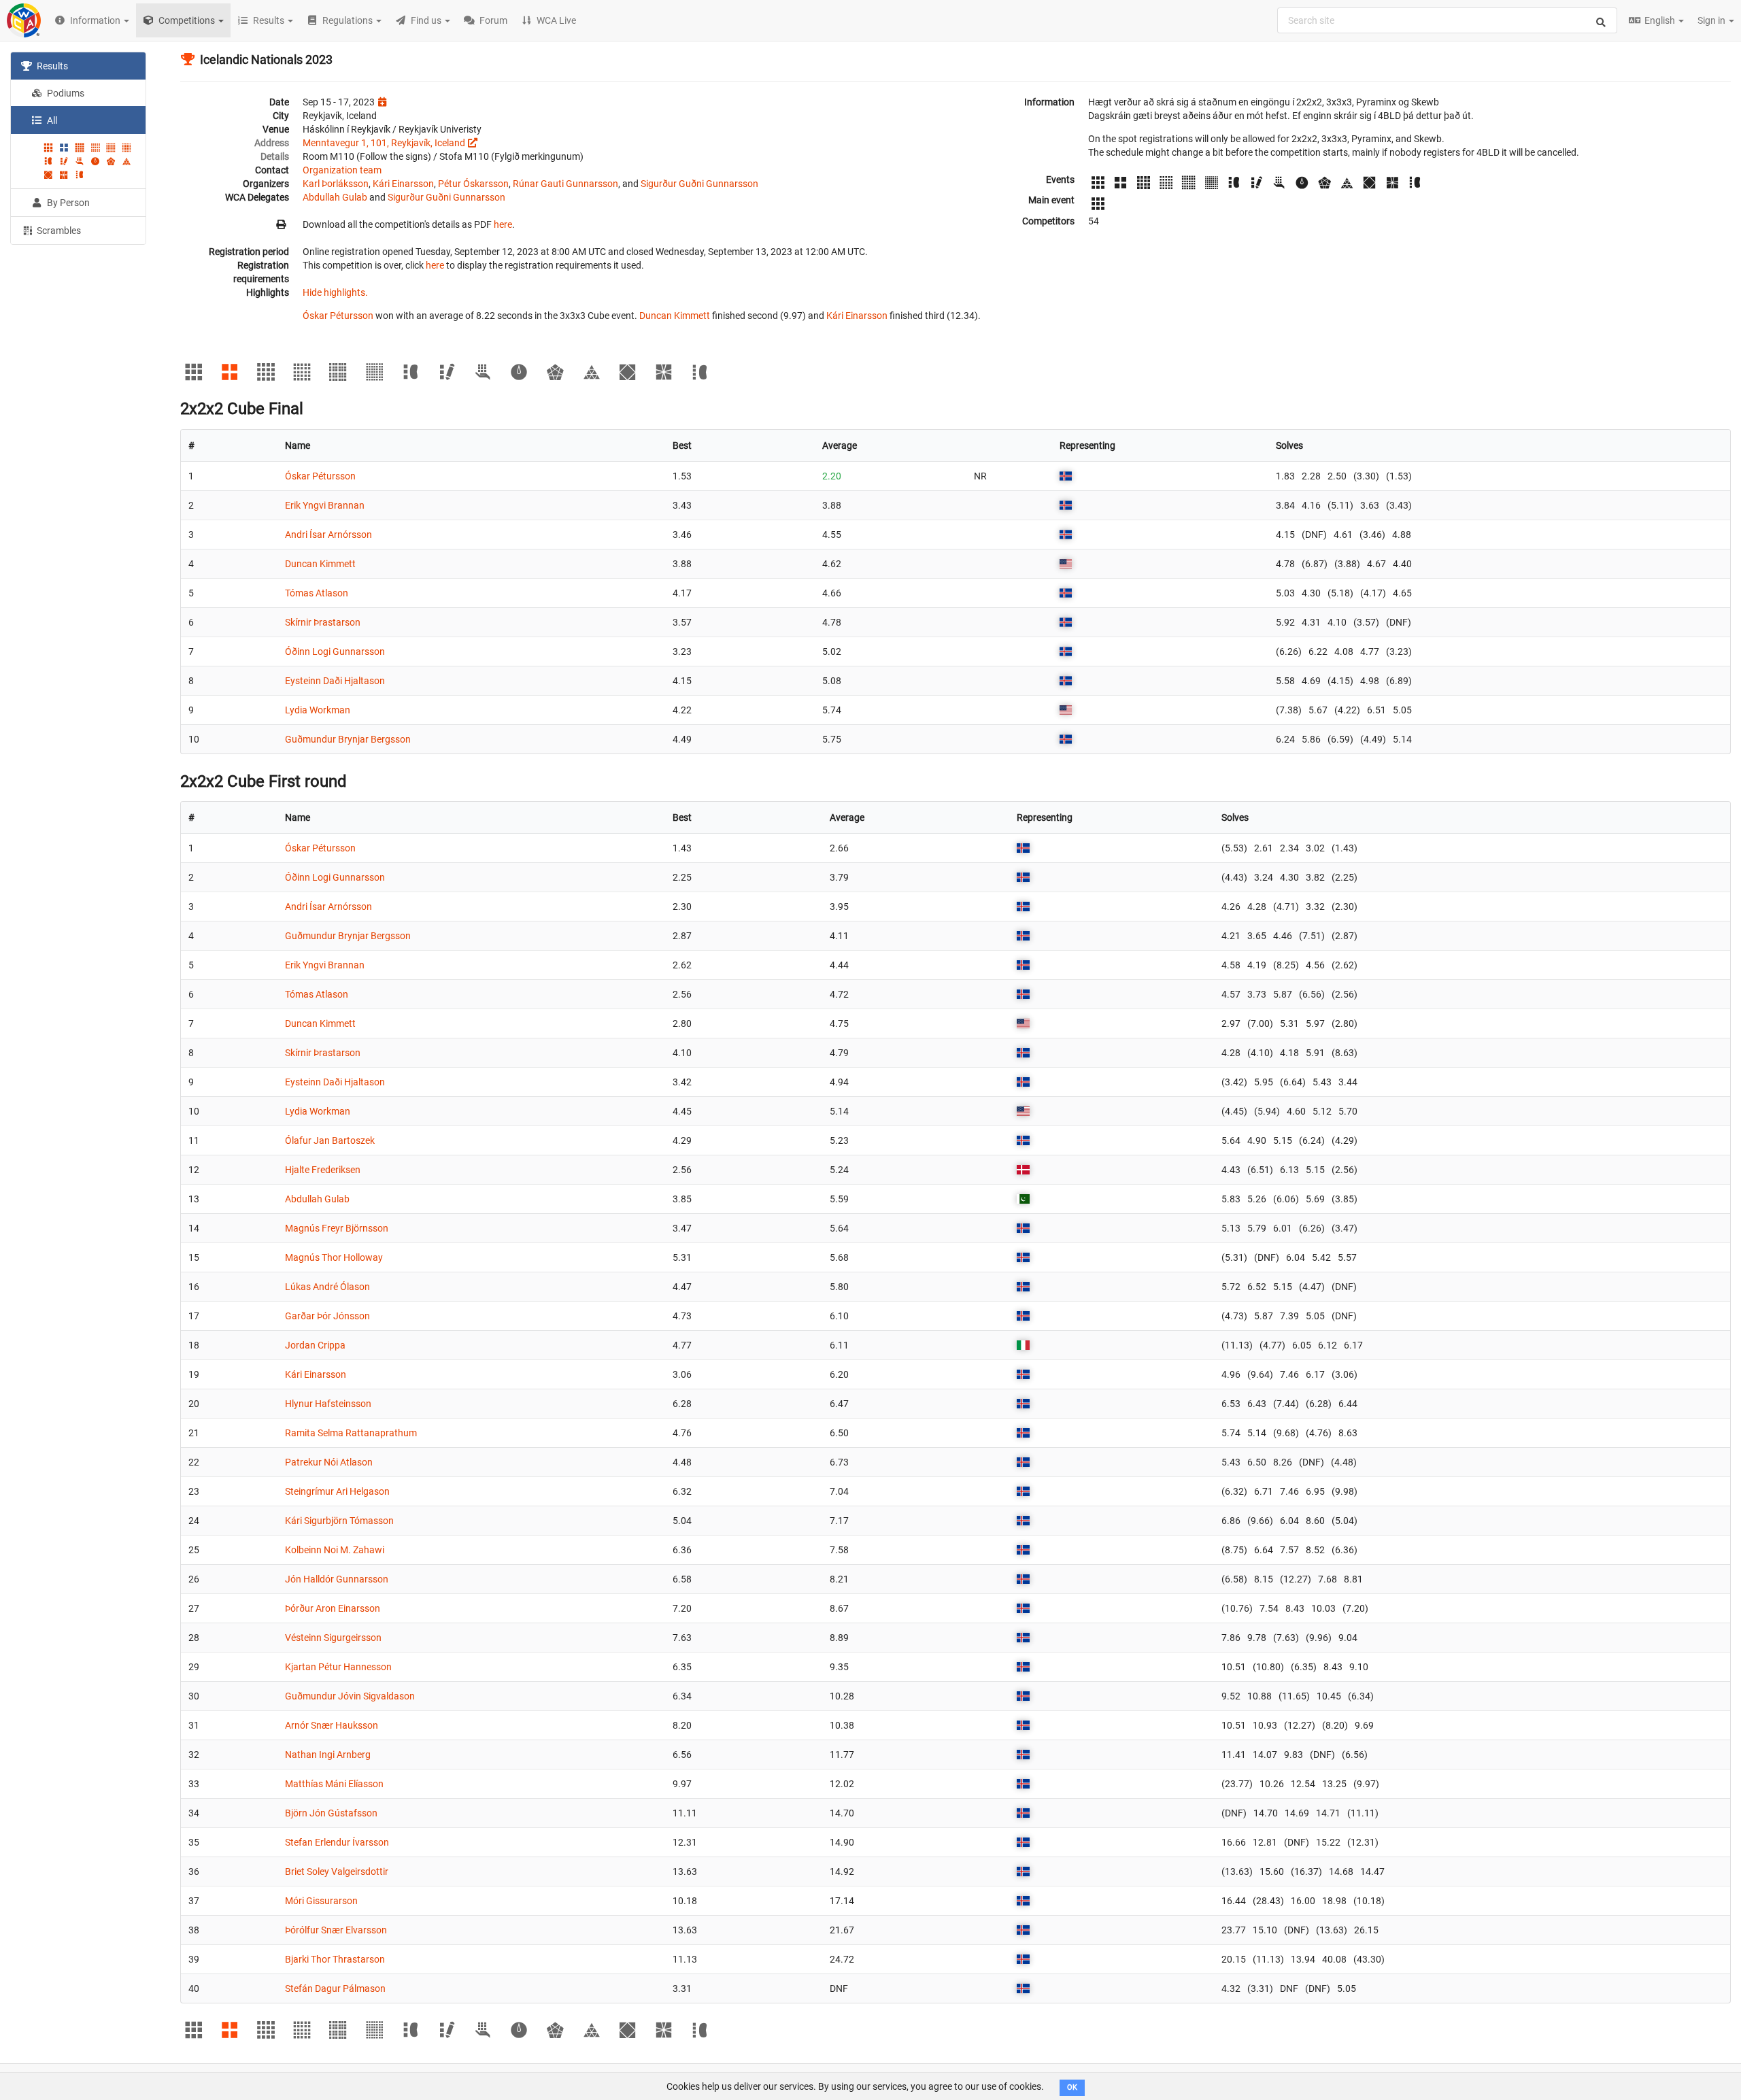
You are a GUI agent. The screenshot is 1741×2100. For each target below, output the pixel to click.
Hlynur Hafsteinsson (328, 1404)
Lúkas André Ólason (327, 1287)
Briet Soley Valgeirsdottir (337, 1872)
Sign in (1712, 20)
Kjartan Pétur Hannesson (338, 1667)
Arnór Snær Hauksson (332, 1725)
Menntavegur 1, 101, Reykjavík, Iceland (384, 143)
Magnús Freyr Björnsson (337, 1228)
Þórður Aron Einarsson (333, 1608)
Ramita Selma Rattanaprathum (351, 1433)
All (51, 120)
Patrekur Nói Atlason (329, 1462)
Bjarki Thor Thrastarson (335, 1959)
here (503, 224)
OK (1072, 2087)
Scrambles (58, 231)
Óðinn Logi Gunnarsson (335, 651)
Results (51, 66)
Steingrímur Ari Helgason (337, 1491)
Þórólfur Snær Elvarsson (336, 1930)
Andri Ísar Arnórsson (328, 535)
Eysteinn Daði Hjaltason (335, 681)
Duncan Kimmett (675, 316)
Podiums (65, 93)
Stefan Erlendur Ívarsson (337, 1842)
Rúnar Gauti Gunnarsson (565, 184)
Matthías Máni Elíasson (334, 1784)
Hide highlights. (335, 292)
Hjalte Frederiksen (323, 1170)
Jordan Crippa (315, 1345)
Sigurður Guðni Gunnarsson (699, 184)
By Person (67, 203)
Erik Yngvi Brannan (325, 505)
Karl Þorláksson (336, 184)
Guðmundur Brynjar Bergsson (348, 739)
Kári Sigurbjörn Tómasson (339, 1521)
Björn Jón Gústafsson (331, 1813)
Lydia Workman (318, 710)
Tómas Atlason (317, 593)
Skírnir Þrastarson (323, 622)
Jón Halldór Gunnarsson (337, 1579)
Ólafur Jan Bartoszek (330, 1140)
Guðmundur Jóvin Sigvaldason (350, 1696)
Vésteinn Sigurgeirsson (333, 1638)
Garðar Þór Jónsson (327, 1316)
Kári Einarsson (403, 184)
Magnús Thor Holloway (334, 1257)
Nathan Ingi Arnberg (328, 1755)
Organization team (342, 170)
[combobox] (1447, 20)
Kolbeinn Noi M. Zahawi (335, 1550)
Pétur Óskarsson (473, 184)
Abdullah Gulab (335, 197)
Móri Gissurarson (321, 1901)
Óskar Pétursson (338, 316)
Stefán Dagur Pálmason (335, 1988)
